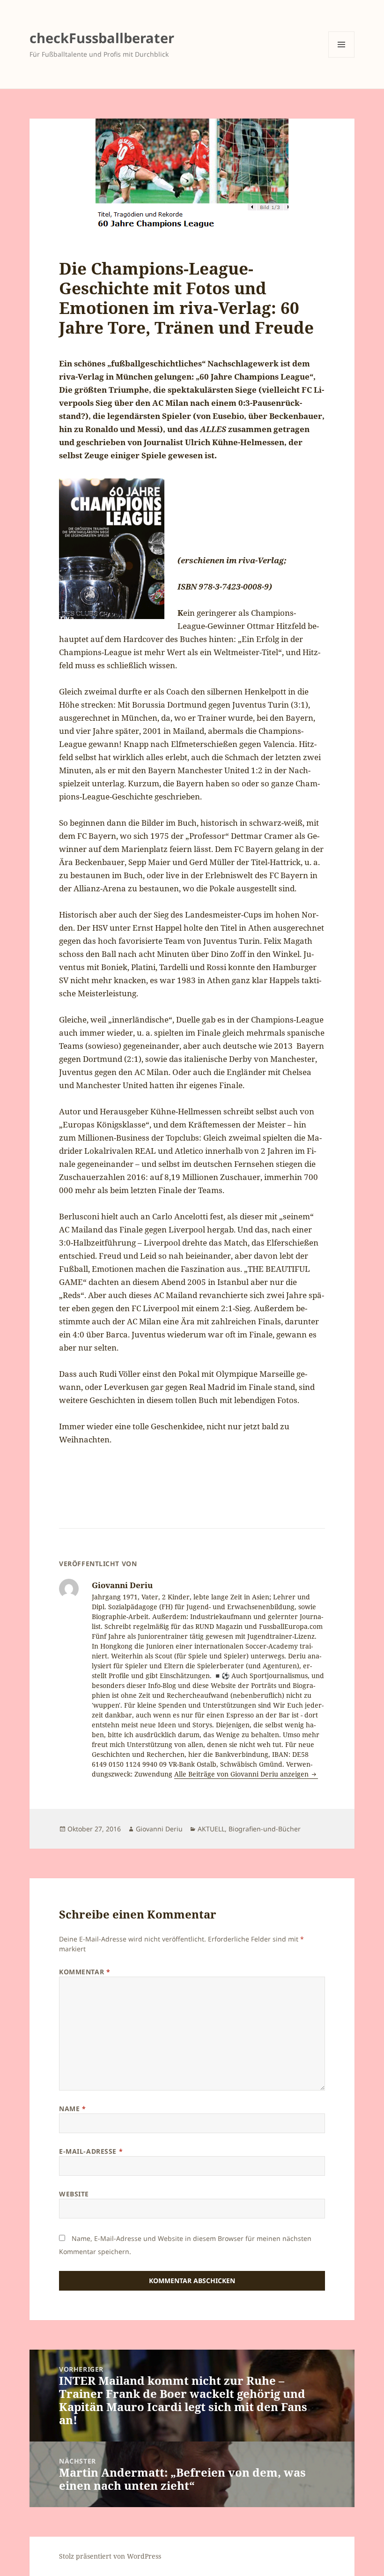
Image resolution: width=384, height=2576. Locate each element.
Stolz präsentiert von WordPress (110, 2556)
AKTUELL (211, 1829)
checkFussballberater (102, 38)
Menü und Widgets (342, 57)
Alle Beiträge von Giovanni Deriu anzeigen (242, 1774)
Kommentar (85, 1972)
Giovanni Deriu (159, 1829)
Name (72, 2109)
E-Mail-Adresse (91, 2151)
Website (74, 2194)
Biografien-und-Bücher (265, 1829)
